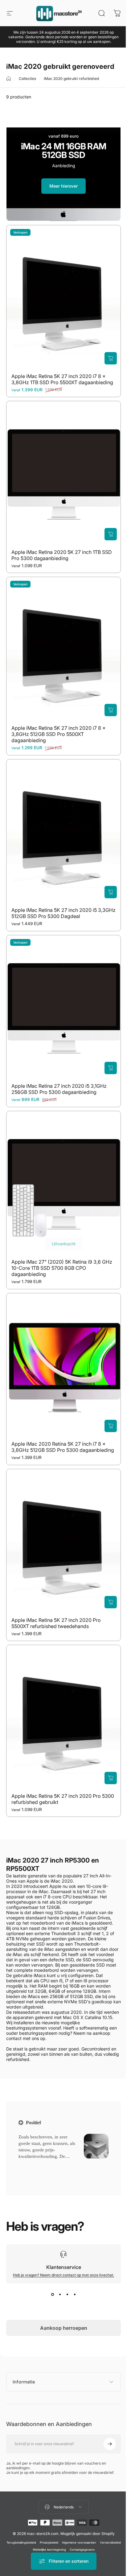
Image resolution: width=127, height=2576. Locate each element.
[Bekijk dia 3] (67, 2295)
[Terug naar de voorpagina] (9, 79)
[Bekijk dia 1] (52, 2295)
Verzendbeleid (28, 2520)
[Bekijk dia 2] (60, 2295)
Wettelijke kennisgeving (59, 2520)
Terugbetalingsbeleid (31, 2513)
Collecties (27, 79)
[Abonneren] (105, 2415)
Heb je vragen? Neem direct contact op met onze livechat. (63, 2275)
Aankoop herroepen (64, 2328)
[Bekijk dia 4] (75, 2295)
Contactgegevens (92, 2520)
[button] (32, 2164)
